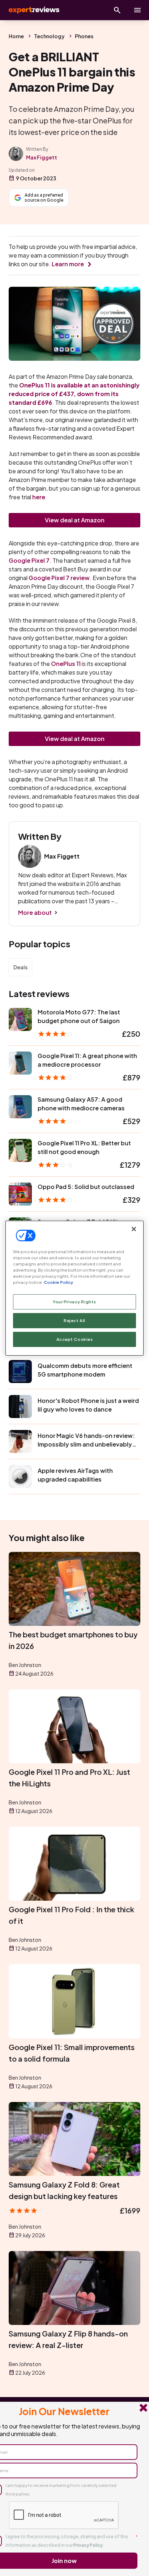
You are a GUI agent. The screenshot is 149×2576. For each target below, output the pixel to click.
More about (35, 912)
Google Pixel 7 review (59, 578)
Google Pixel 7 (29, 560)
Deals (20, 967)
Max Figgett (42, 157)
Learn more (68, 264)
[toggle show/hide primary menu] (137, 10)
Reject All (74, 1320)
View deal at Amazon (75, 520)
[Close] (134, 1229)
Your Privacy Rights (74, 1302)
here (39, 497)
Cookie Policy (58, 1282)
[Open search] (117, 10)
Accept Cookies (75, 1339)
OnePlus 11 (66, 664)
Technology (49, 36)
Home (16, 36)
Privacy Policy (88, 2545)
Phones (84, 36)
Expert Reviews (33, 10)
